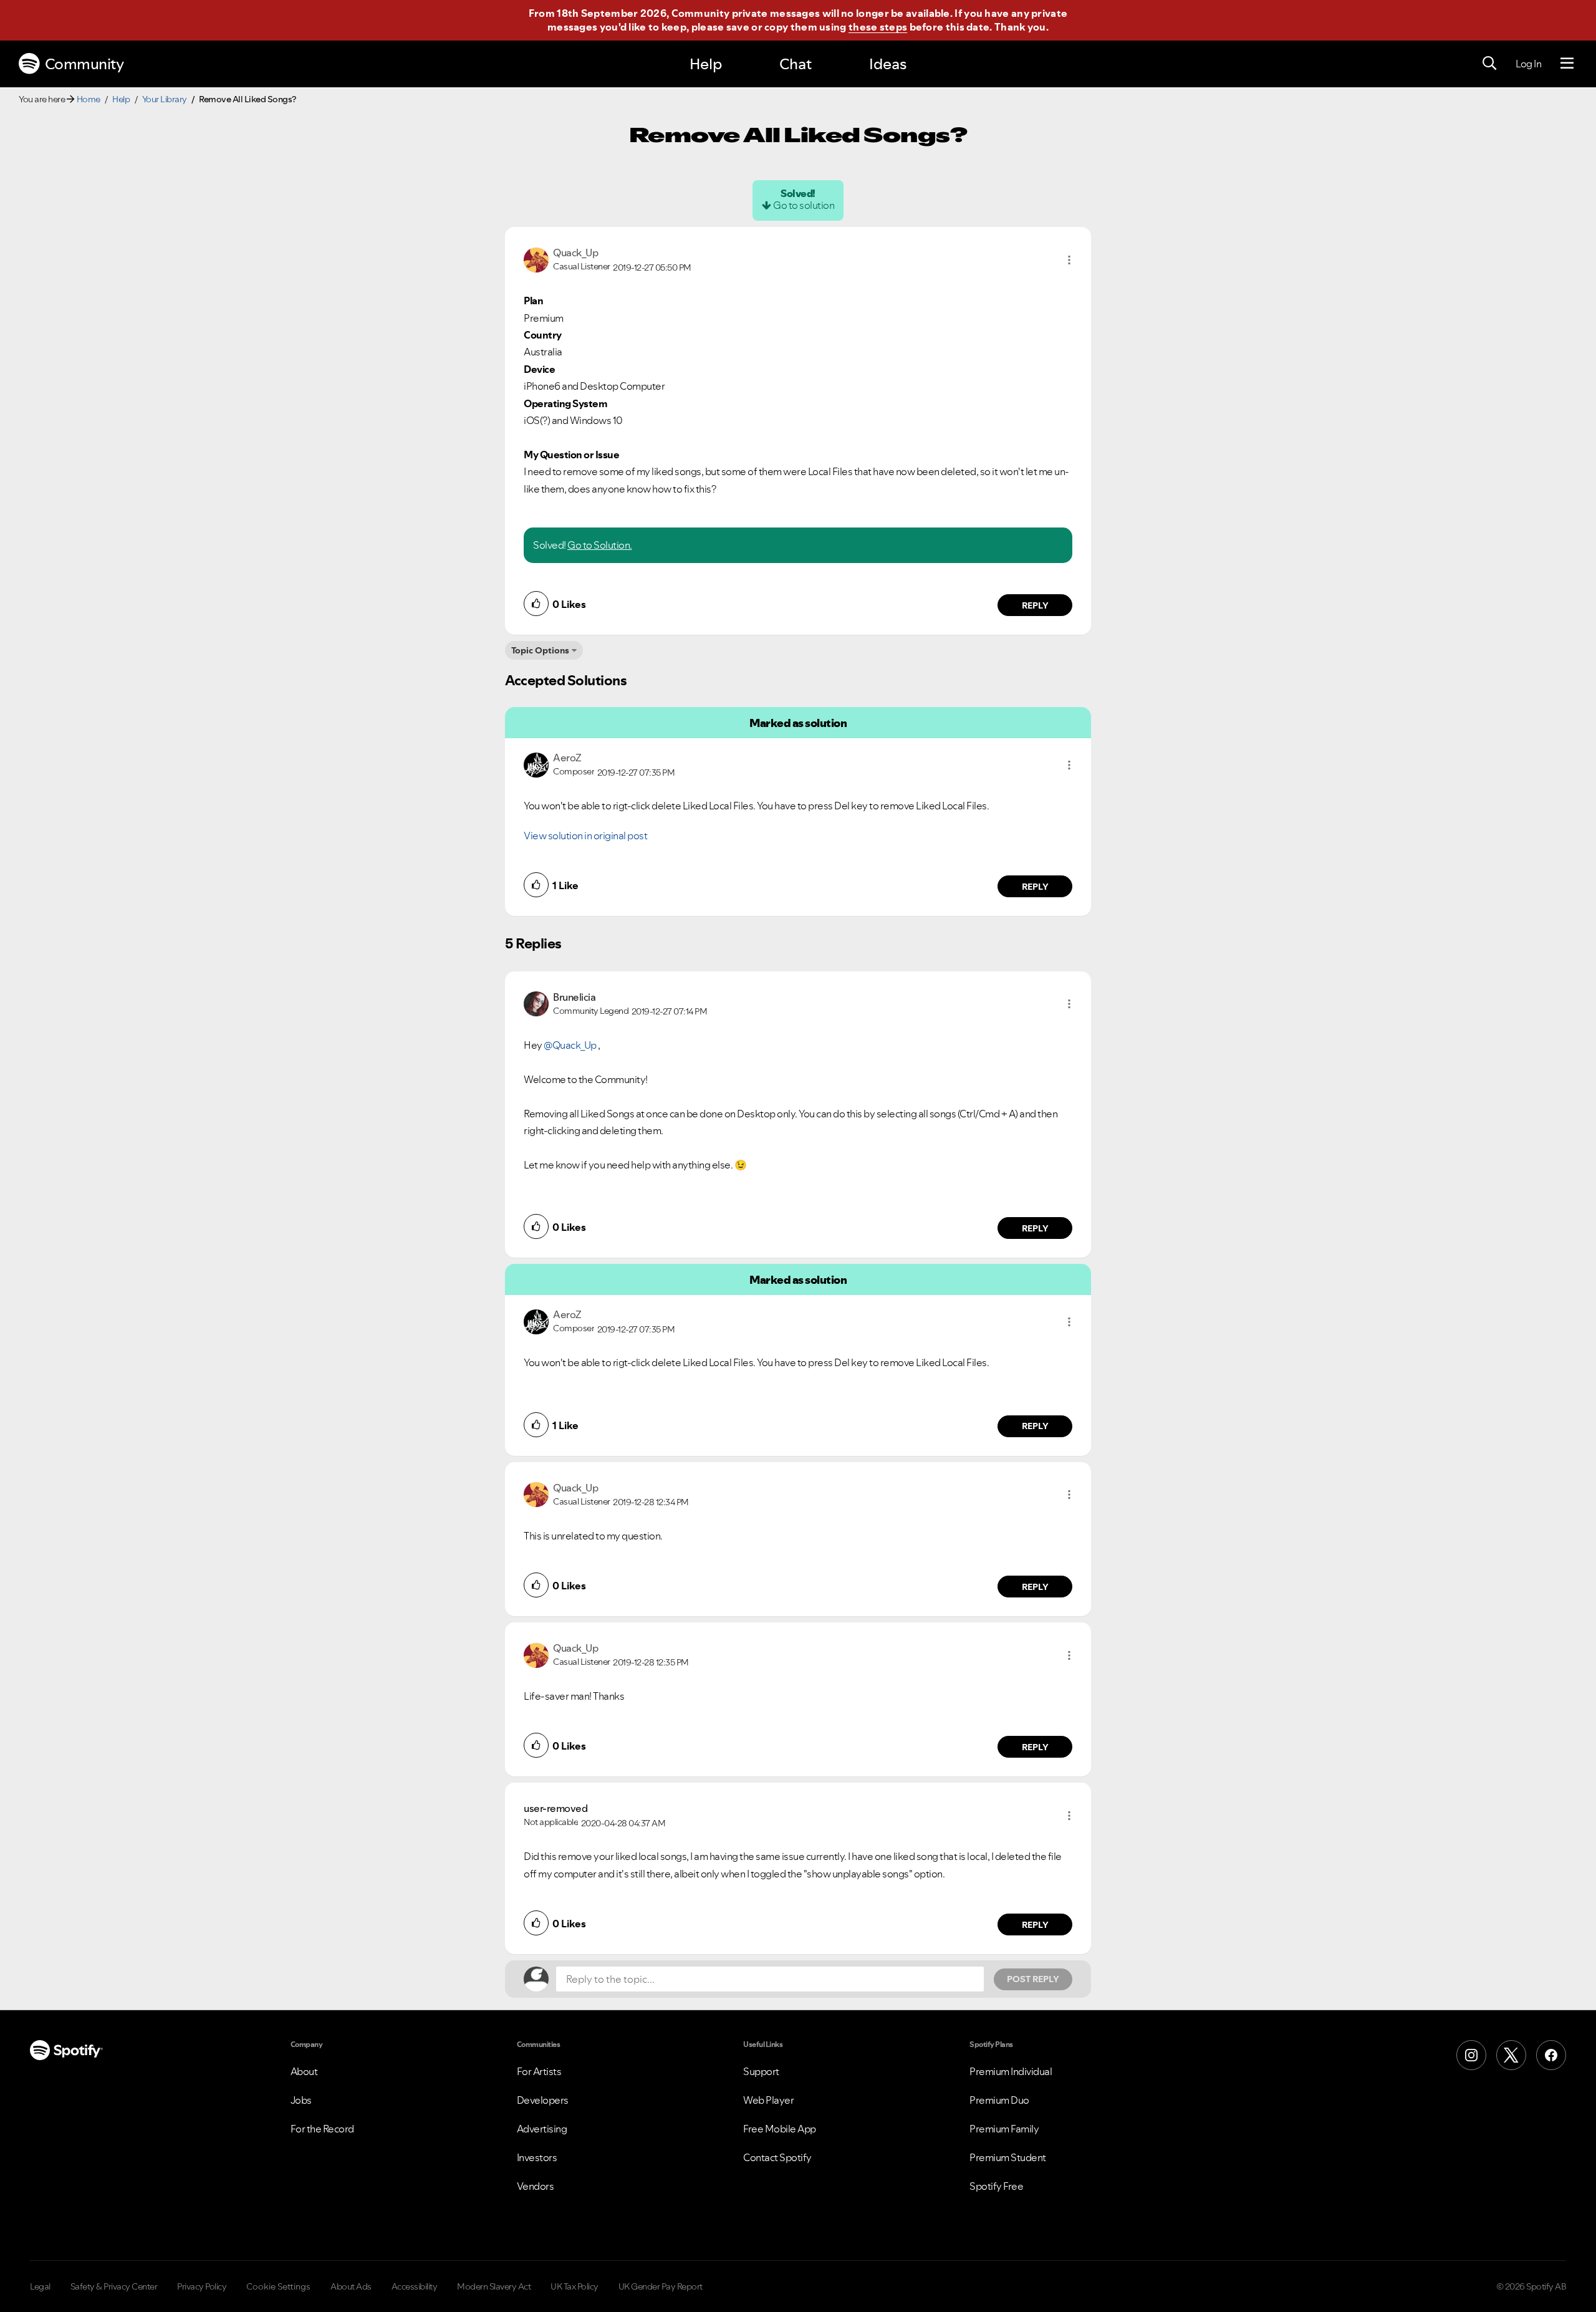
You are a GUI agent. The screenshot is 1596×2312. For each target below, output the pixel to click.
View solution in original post (585, 836)
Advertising (542, 2129)
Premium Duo (999, 2100)
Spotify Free (996, 2186)
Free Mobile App (780, 2129)
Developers (543, 2100)
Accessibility (415, 2286)
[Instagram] (1471, 2055)
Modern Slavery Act (494, 2286)
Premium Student (1008, 2157)
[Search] (1489, 64)
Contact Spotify (777, 2157)
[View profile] (536, 259)
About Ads (351, 2286)
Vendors (536, 2186)
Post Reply (1033, 1979)
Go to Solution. (600, 545)
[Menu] (1567, 64)
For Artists (539, 2071)
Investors (537, 2157)
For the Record (322, 2129)
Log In (1528, 64)
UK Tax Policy (574, 2286)
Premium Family (1004, 2129)
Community (84, 64)
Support (761, 2071)
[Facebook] (1551, 2055)
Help (706, 64)
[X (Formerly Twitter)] (1511, 2055)
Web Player (768, 2100)
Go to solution (804, 205)
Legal (40, 2286)
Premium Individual (1011, 2071)
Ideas (888, 64)
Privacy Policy (202, 2286)
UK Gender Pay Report (661, 2286)
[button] (1069, 260)
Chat (796, 64)
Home (89, 99)
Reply (1035, 605)
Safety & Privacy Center (114, 2286)
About (304, 2071)
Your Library (165, 99)
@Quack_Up (570, 1045)
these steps (878, 27)
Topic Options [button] (540, 650)
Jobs (301, 2100)
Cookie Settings (278, 2286)
